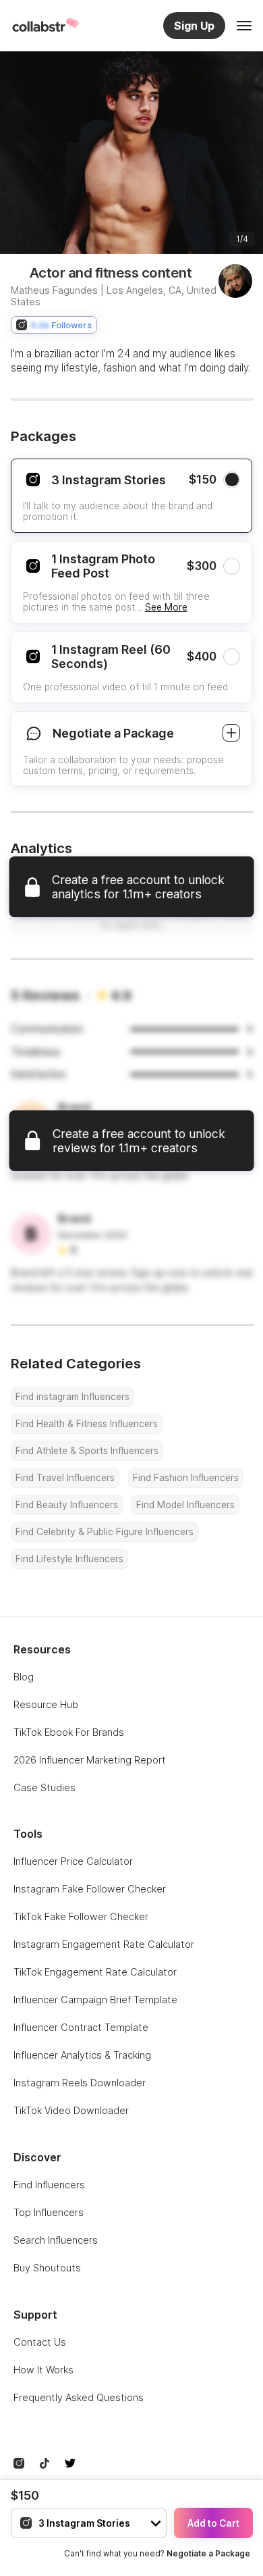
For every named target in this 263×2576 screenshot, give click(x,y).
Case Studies (45, 1787)
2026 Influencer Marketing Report (90, 1760)
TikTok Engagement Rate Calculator (95, 1972)
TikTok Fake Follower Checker (81, 1916)
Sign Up (194, 26)
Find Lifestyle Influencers (69, 1559)
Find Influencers (49, 2185)
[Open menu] (244, 26)
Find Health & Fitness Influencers (87, 1424)
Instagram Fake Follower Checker (90, 1889)
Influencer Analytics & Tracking (82, 2055)
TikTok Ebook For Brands (69, 1732)
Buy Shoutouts (47, 2268)
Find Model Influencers (185, 1505)
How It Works (43, 2370)
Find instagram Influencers (72, 1397)
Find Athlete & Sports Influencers (87, 1451)
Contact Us (40, 2342)
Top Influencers (49, 2212)
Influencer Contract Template (81, 2027)
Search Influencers (56, 2240)
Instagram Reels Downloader (80, 2083)
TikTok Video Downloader (71, 2110)
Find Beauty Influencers (67, 1505)
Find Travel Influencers (65, 1478)
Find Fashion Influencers (186, 1478)
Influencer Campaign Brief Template (95, 2000)
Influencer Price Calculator (73, 1861)
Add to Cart (213, 2523)
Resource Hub (46, 1704)
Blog (24, 1677)
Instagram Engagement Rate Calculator (104, 1944)
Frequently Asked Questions (79, 2397)
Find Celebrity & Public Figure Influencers (105, 1532)
